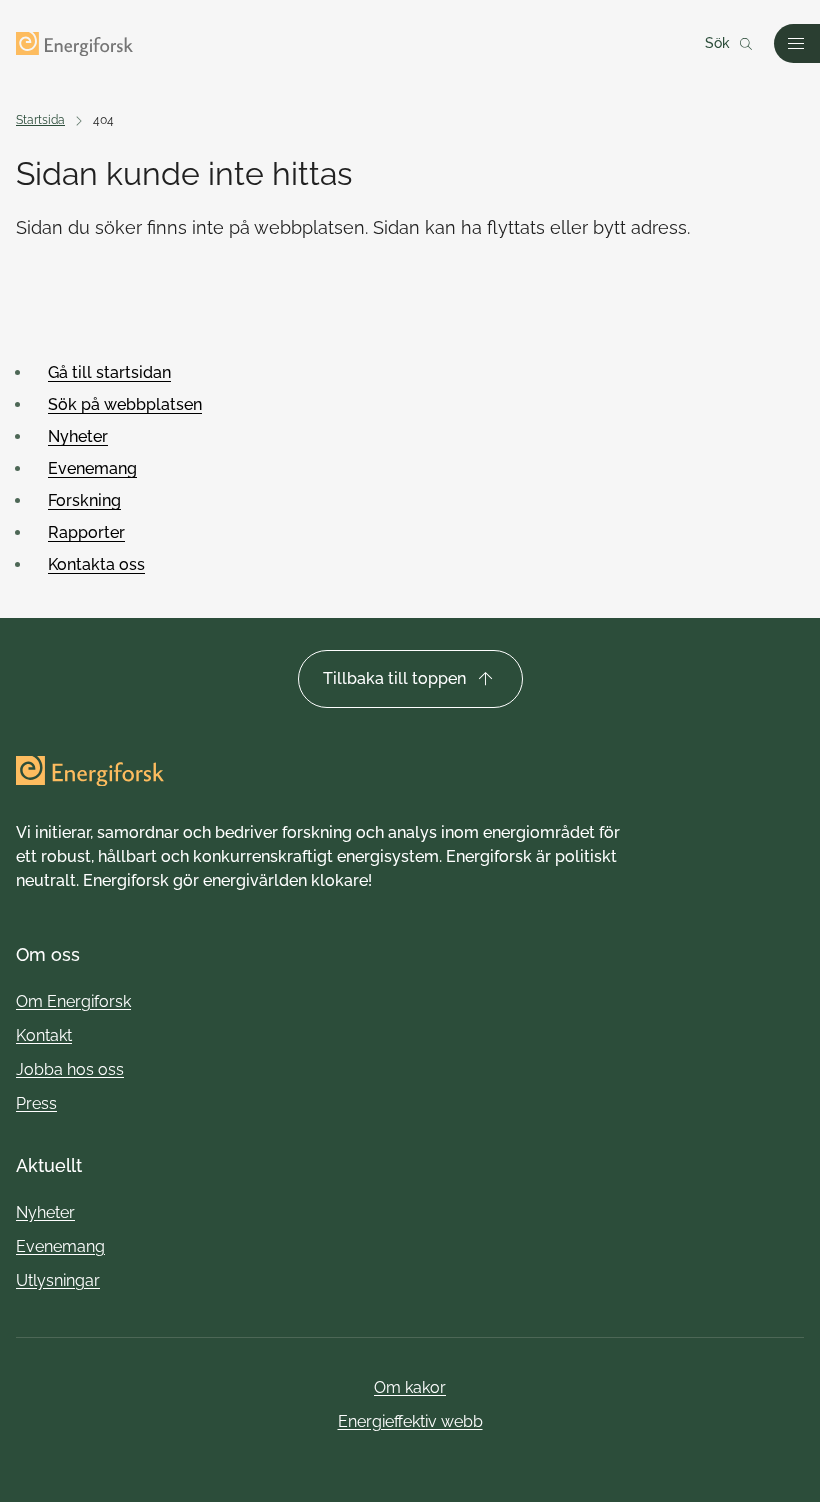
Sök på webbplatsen (125, 404)
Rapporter (86, 532)
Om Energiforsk (73, 1001)
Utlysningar (58, 1280)
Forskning (84, 500)
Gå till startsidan (109, 372)
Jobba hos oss (70, 1069)
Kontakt (44, 1035)
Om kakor (410, 1387)
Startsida (40, 120)
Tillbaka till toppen (394, 678)
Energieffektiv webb (410, 1421)
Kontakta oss (96, 564)
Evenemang (92, 468)
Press (36, 1103)
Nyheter (78, 436)
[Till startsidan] (74, 44)
